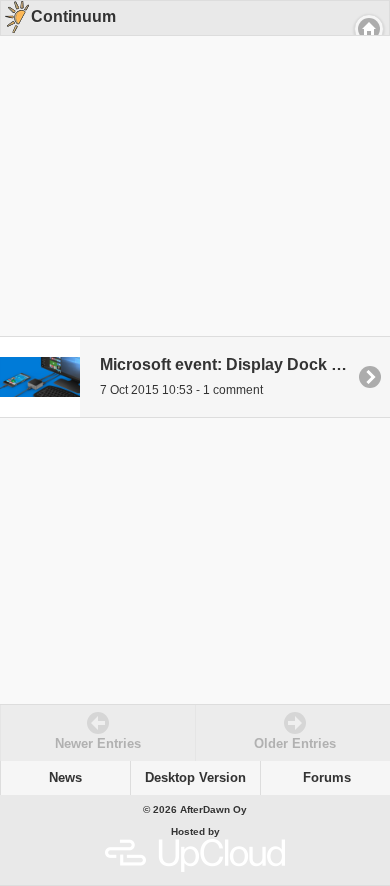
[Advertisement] (188, 162)
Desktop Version (195, 778)
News (65, 778)
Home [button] (369, 29)
